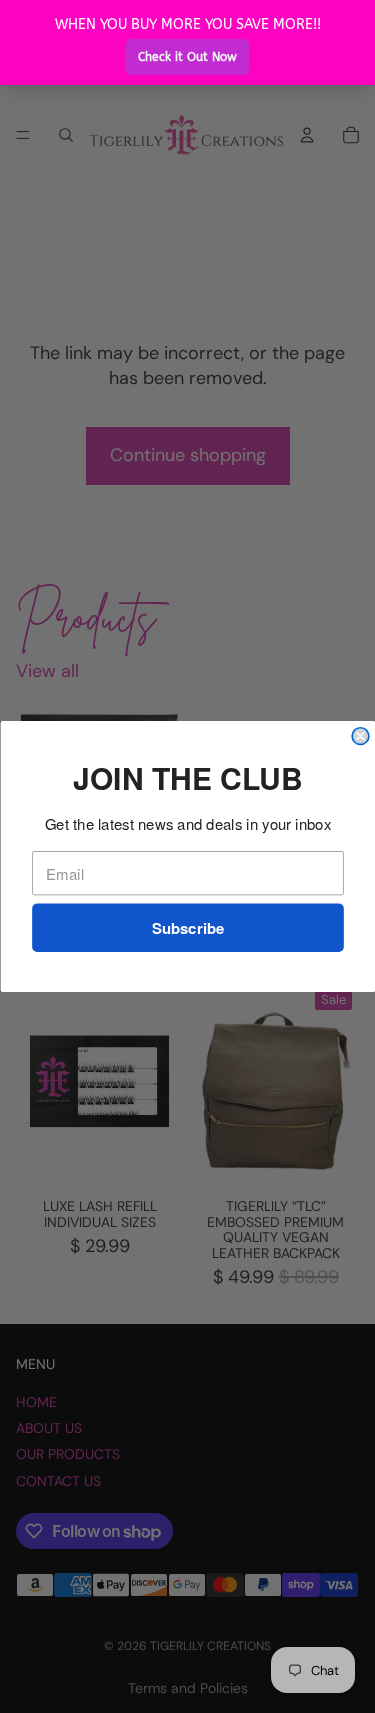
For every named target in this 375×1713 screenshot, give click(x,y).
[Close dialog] (360, 736)
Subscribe (187, 928)
